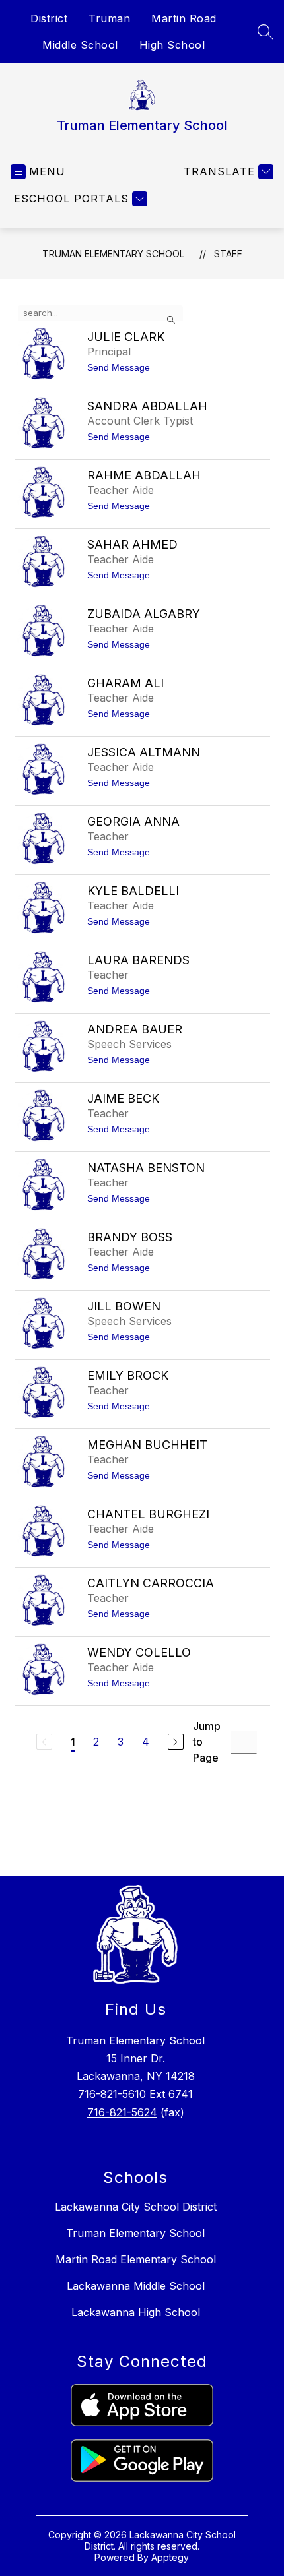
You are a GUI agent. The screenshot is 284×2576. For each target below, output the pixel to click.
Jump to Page (207, 1742)
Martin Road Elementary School (136, 2259)
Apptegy (170, 2557)
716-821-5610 (112, 2094)
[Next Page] (176, 1742)
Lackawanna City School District (136, 2207)
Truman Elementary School (113, 254)
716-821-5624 (122, 2112)
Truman (109, 18)
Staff (228, 254)
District (49, 18)
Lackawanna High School (136, 2312)
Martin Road (184, 18)
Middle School (80, 45)
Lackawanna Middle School (136, 2286)
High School (172, 45)
